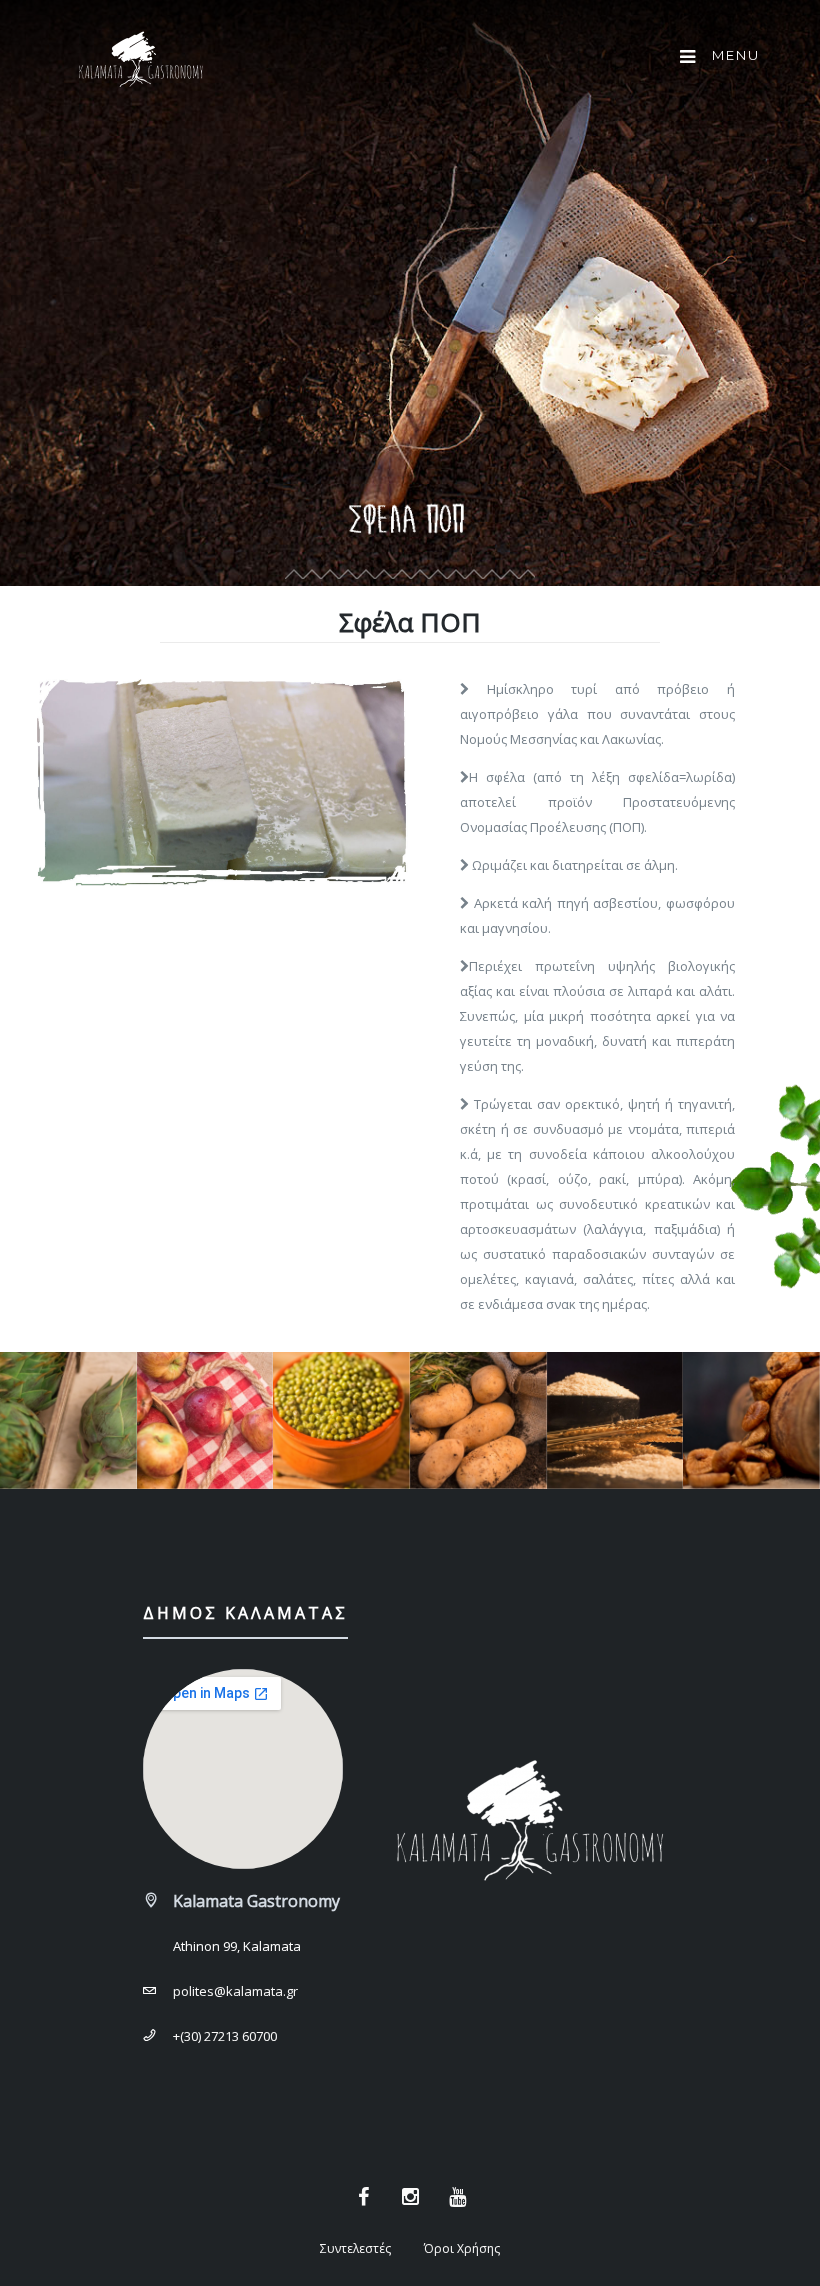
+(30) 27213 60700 (225, 2036)
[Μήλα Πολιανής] (205, 1420)
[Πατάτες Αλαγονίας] (478, 1420)
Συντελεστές (355, 2248)
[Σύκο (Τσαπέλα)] (751, 1420)
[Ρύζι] (615, 1420)
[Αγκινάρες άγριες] (68, 1420)
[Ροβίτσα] (341, 1420)
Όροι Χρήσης (462, 2248)
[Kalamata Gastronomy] (140, 64)
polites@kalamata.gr (235, 1991)
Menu (733, 55)
